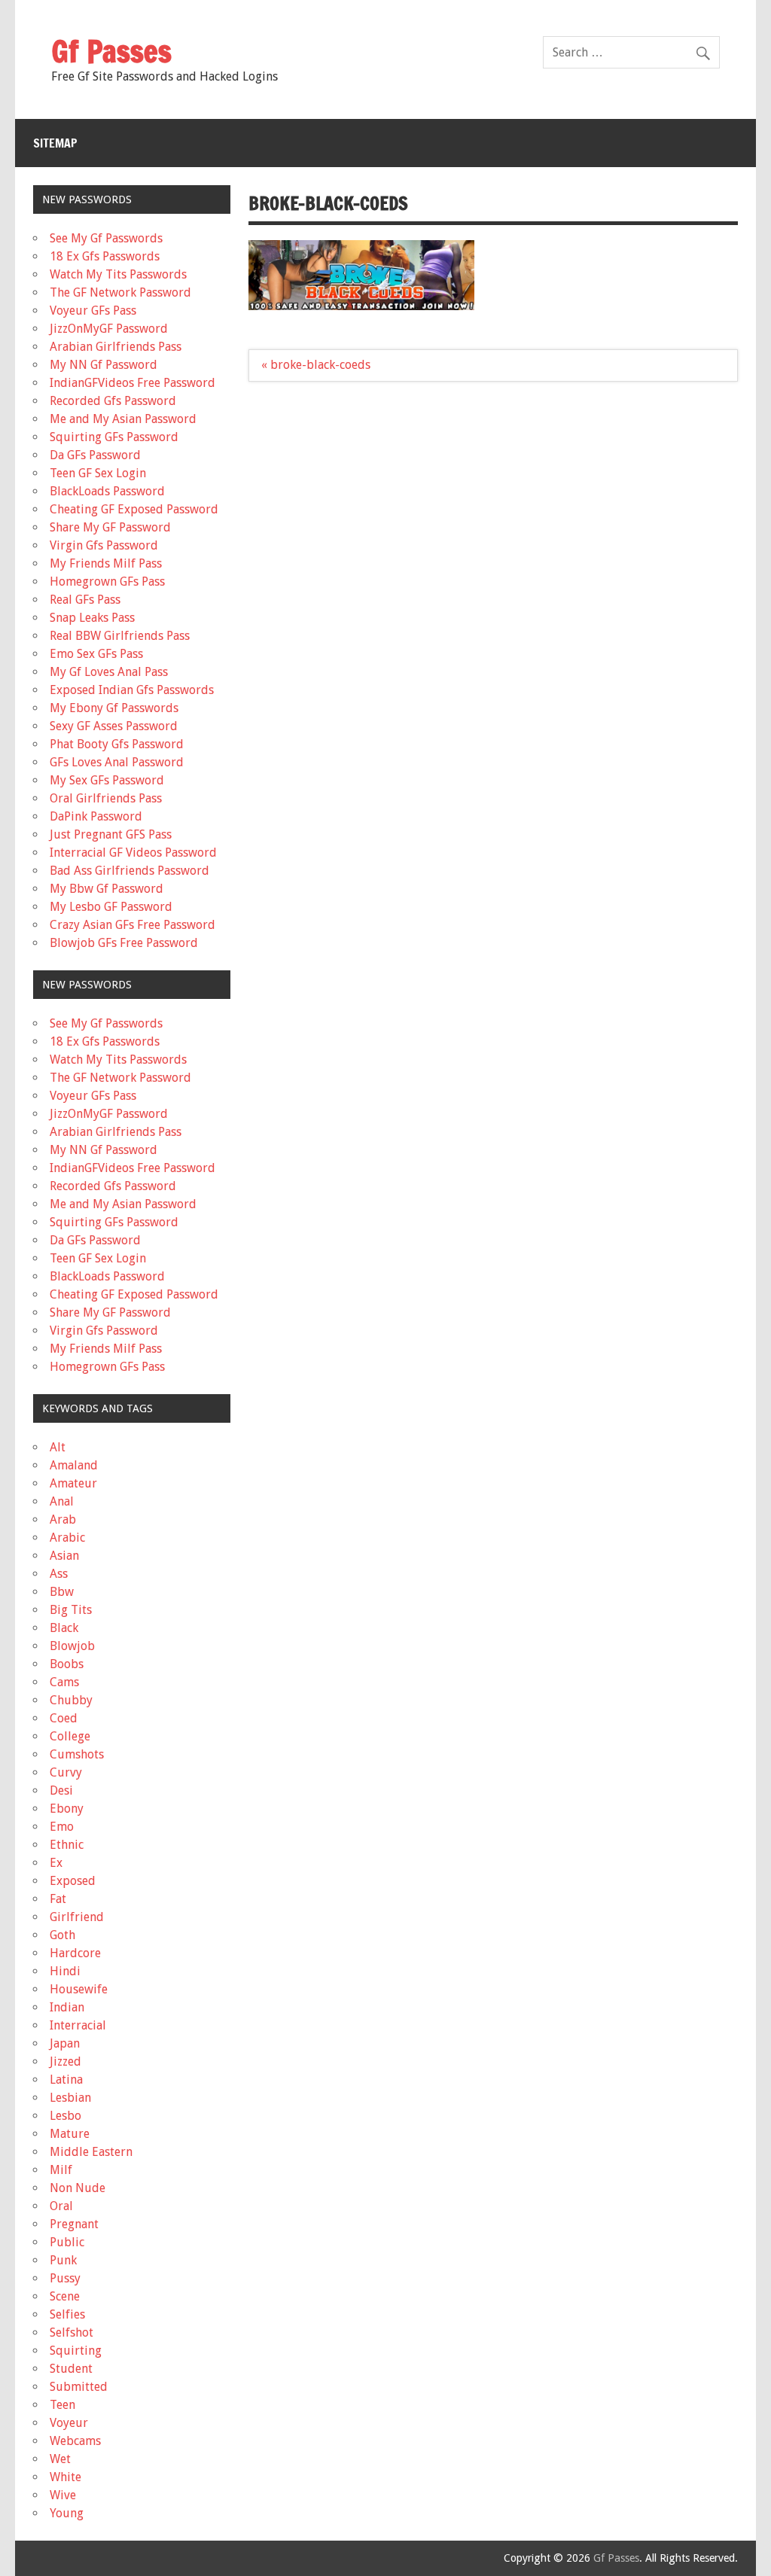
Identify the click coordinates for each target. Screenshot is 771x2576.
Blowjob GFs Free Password (124, 943)
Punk (63, 2260)
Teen (62, 2405)
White (66, 2477)
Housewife (79, 1989)
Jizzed (66, 2061)
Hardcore (75, 1953)
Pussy (65, 2278)
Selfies (67, 2314)
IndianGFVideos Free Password (133, 383)
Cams (64, 1682)
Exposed (73, 1881)
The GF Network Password (120, 292)
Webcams (75, 2441)
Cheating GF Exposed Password (134, 509)
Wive (63, 2495)
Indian (67, 2007)
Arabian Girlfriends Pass (116, 347)
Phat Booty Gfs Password (117, 744)
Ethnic (67, 1845)
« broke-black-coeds (316, 365)
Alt (58, 1447)
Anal (62, 1501)
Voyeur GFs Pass (93, 311)
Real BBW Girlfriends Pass (120, 636)
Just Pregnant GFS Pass (111, 834)
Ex (56, 1863)
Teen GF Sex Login (98, 473)
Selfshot (72, 2332)
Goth (62, 1935)
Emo (62, 1827)
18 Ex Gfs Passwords (105, 256)
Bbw (62, 1592)
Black (64, 1628)
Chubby (71, 1700)
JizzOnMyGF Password (109, 329)
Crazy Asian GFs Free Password (133, 925)
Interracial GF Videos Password (133, 853)
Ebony (67, 1809)
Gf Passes (111, 51)
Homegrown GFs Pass (107, 582)
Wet (60, 2459)
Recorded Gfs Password (113, 401)
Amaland (74, 1465)
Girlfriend (77, 1917)
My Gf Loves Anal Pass (109, 672)
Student (71, 2369)
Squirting (76, 2351)
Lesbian (70, 2098)
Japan (65, 2043)
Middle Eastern (91, 2152)
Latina (66, 2080)
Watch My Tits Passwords (118, 274)
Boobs (67, 1664)
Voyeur (69, 2423)
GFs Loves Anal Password (117, 762)
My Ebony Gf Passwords (114, 708)
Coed (64, 1718)
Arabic (67, 1538)
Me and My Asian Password (123, 419)
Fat (58, 1899)
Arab (63, 1519)
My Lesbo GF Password (111, 907)
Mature (70, 2134)
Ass (59, 1574)
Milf (61, 2170)
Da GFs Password (95, 455)
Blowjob (72, 1646)
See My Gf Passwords (106, 238)
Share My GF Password (110, 527)
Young (67, 2513)
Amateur (73, 1483)
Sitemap (55, 143)
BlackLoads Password (107, 491)
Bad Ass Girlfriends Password (130, 871)
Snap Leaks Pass (92, 618)
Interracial (78, 2025)
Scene (65, 2296)
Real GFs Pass (85, 600)
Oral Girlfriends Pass (106, 798)
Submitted (79, 2387)
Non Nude (78, 2188)
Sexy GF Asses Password (114, 726)
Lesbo (66, 2116)
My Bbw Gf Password (107, 889)
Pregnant (74, 2224)
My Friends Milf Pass (106, 563)
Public (67, 2242)
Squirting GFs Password (114, 437)
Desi (61, 1790)
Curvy (66, 1772)
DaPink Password (96, 816)
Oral (61, 2206)
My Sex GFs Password (107, 780)
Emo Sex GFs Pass (96, 654)
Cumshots (77, 1754)
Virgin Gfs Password (104, 545)
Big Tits (71, 1610)
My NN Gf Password (104, 365)
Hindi (65, 1971)
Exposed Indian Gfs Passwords (132, 690)
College (70, 1736)
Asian (64, 1556)
